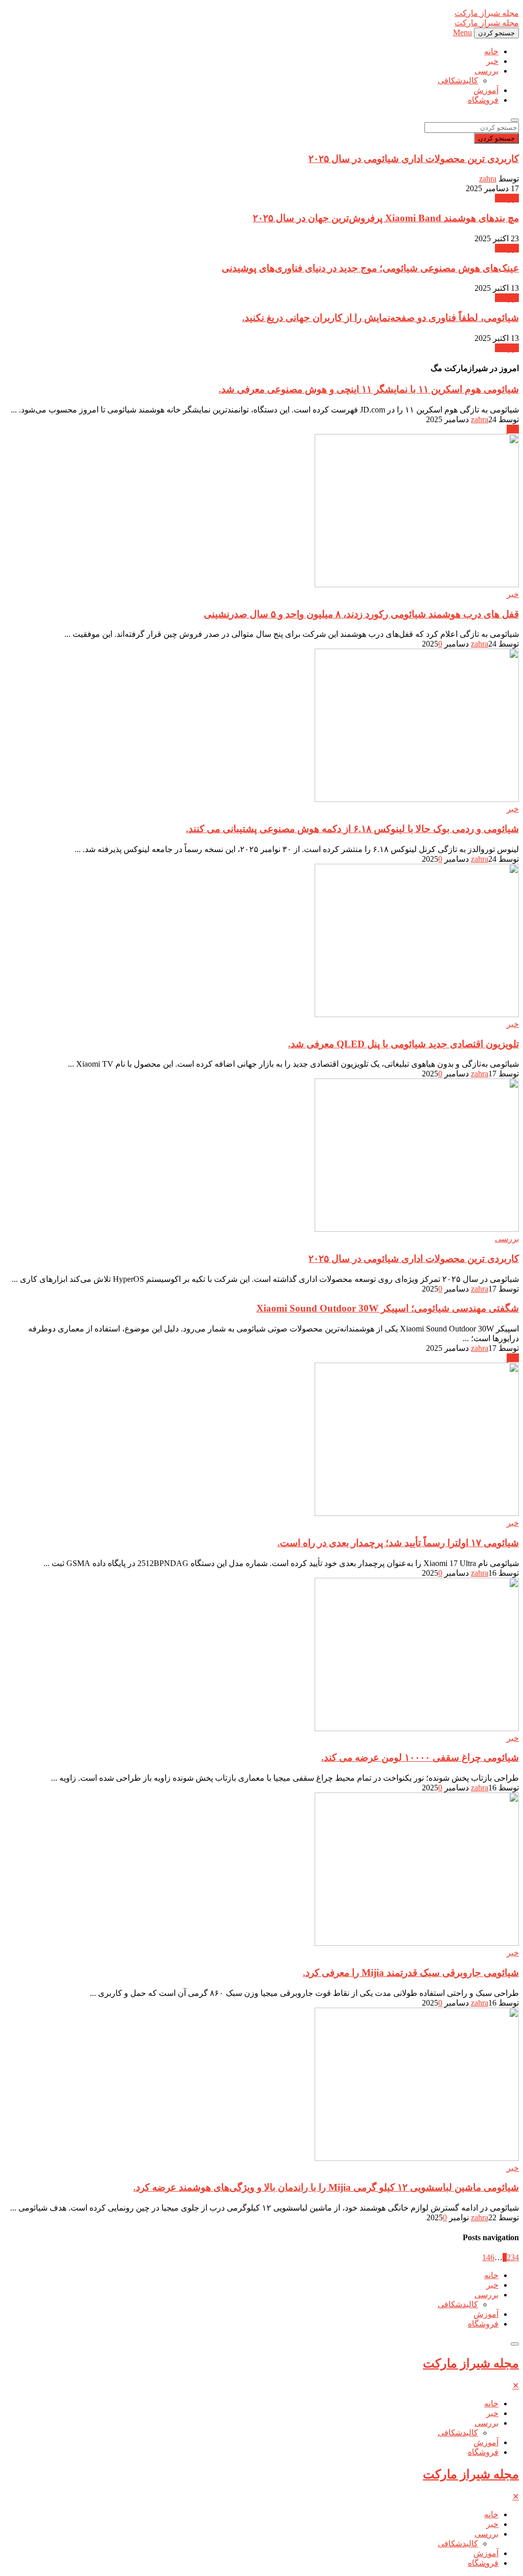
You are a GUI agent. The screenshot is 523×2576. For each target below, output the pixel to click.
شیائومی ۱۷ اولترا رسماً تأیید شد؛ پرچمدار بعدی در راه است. (398, 1543)
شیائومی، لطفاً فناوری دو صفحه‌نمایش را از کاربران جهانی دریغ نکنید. (381, 318)
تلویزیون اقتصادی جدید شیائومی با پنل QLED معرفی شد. (403, 1044)
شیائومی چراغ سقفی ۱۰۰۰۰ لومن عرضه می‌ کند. (420, 1757)
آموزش (486, 90)
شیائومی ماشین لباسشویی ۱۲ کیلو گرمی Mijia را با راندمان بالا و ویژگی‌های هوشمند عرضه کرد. (326, 2187)
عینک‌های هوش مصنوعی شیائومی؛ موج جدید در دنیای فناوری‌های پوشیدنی (370, 268)
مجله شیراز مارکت (471, 2363)
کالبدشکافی (458, 80)
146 (488, 2257)
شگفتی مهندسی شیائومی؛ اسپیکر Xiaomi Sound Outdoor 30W (388, 1308)
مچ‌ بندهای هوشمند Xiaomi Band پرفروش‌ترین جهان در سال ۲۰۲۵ (386, 218)
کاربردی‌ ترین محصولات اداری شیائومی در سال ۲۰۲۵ (414, 159)
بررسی (486, 71)
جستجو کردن (496, 138)
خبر (492, 61)
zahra (488, 179)
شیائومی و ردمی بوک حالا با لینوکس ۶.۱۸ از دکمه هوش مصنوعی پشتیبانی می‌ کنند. (352, 829)
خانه (491, 51)
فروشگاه (483, 100)
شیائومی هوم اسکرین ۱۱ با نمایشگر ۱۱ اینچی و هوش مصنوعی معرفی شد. (369, 389)
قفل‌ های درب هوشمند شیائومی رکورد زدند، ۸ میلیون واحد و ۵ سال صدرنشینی (361, 614)
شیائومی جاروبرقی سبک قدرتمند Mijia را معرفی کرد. (411, 1973)
